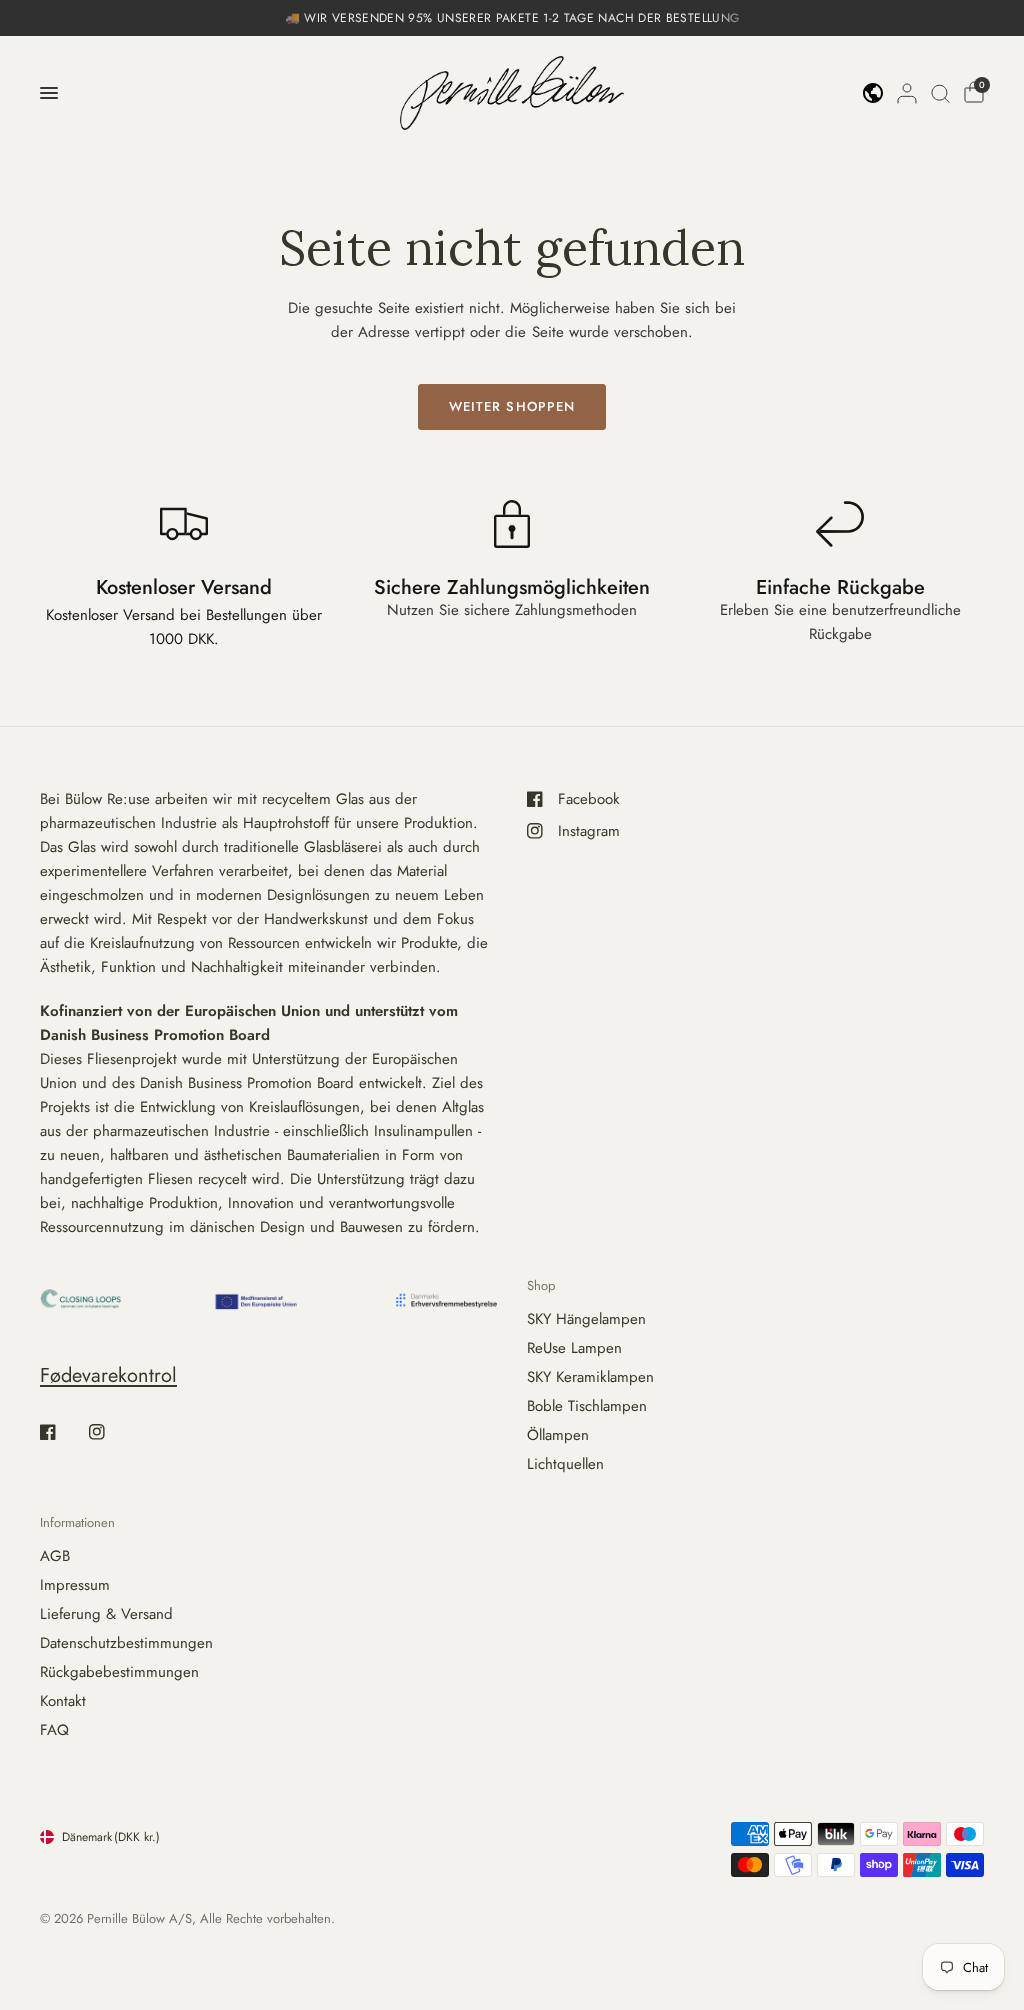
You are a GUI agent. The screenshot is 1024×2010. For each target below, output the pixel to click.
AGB (55, 1556)
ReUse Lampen (574, 1348)
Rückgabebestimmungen (119, 1672)
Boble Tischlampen (587, 1406)
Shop (541, 1285)
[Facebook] (62, 1432)
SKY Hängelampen (586, 1319)
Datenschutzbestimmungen (126, 1643)
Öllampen (558, 1435)
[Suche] (940, 93)
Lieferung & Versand (106, 1614)
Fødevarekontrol (108, 1375)
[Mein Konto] (907, 93)
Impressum (75, 1585)
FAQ (54, 1730)
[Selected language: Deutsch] (873, 93)
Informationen (77, 1522)
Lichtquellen (565, 1464)
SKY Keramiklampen (590, 1377)
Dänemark (111, 1837)
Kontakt (63, 1701)
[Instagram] (111, 1432)
